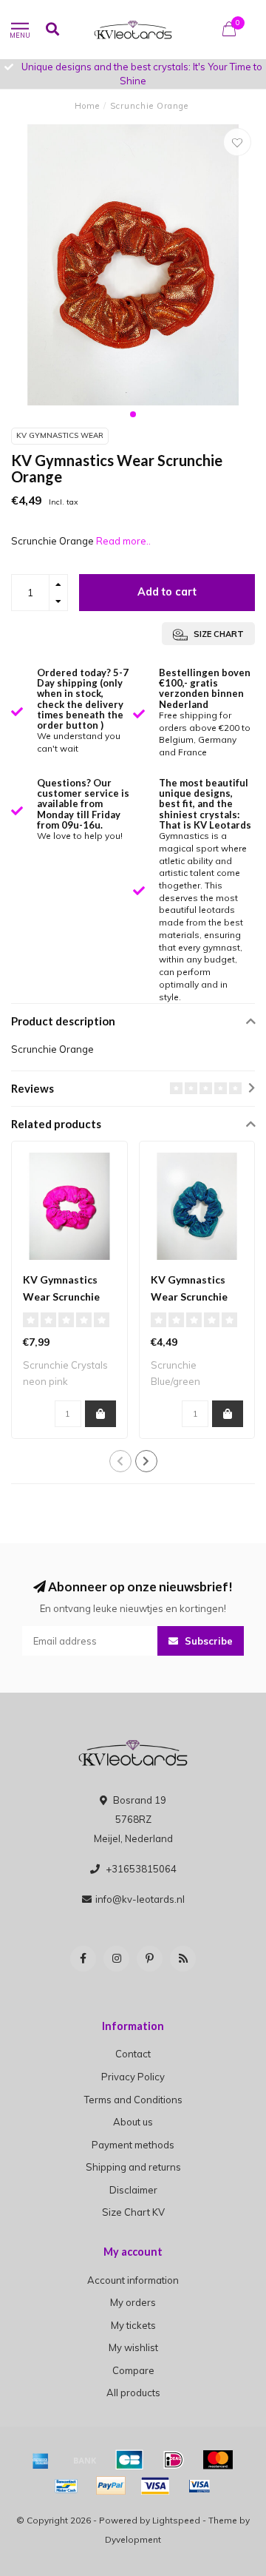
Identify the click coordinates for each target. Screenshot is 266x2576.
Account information (133, 2280)
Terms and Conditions (133, 2100)
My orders (133, 2302)
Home (87, 106)
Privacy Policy (133, 2077)
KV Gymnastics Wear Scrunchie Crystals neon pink (68, 1297)
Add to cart (167, 592)
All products (133, 2393)
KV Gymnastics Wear (60, 435)
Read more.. (123, 541)
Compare (133, 2370)
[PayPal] (111, 2486)
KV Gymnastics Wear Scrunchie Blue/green (189, 1297)
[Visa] (155, 2486)
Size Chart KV (133, 2212)
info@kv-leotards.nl (140, 1899)
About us (133, 2122)
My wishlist (133, 2347)
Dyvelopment (133, 2539)
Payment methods (133, 2145)
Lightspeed (176, 2520)
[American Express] (41, 2460)
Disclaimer (133, 2190)
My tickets (133, 2325)
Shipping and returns (133, 2167)
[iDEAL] (174, 2460)
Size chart (218, 634)
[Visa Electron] (199, 2486)
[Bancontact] (66, 2486)
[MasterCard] (218, 2460)
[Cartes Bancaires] (129, 2460)
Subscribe (207, 1641)
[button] (133, 414)
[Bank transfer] (85, 2460)
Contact (133, 2054)
